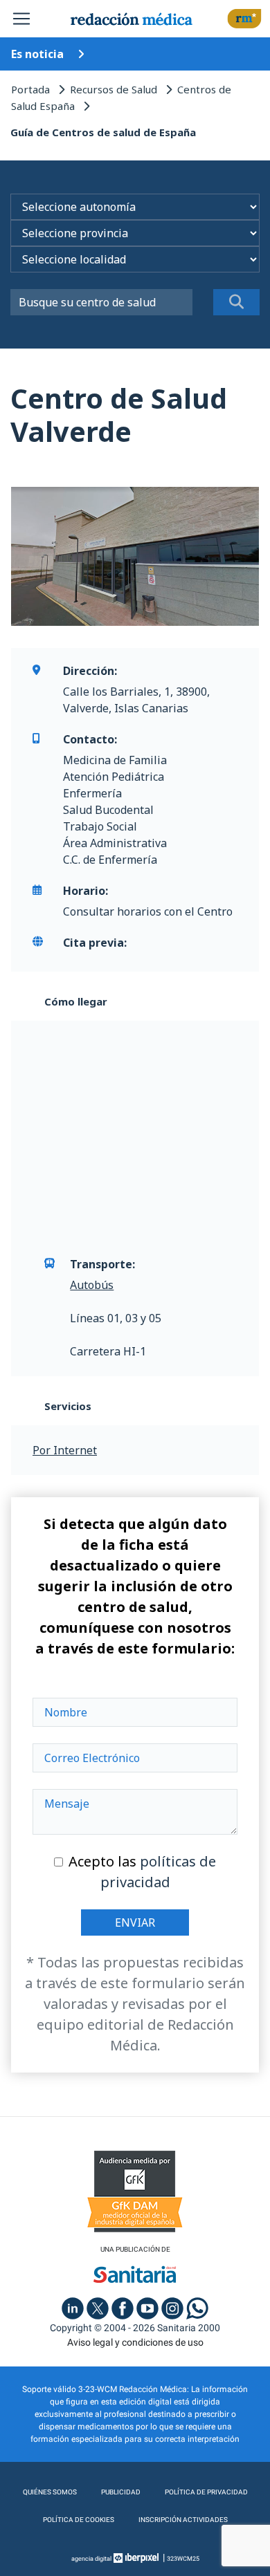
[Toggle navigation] (21, 19)
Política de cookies (79, 2520)
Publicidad (121, 2492)
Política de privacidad (206, 2492)
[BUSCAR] (237, 302)
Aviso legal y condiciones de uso (135, 2342)
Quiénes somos (50, 2492)
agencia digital (91, 2559)
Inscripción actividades (183, 2520)
